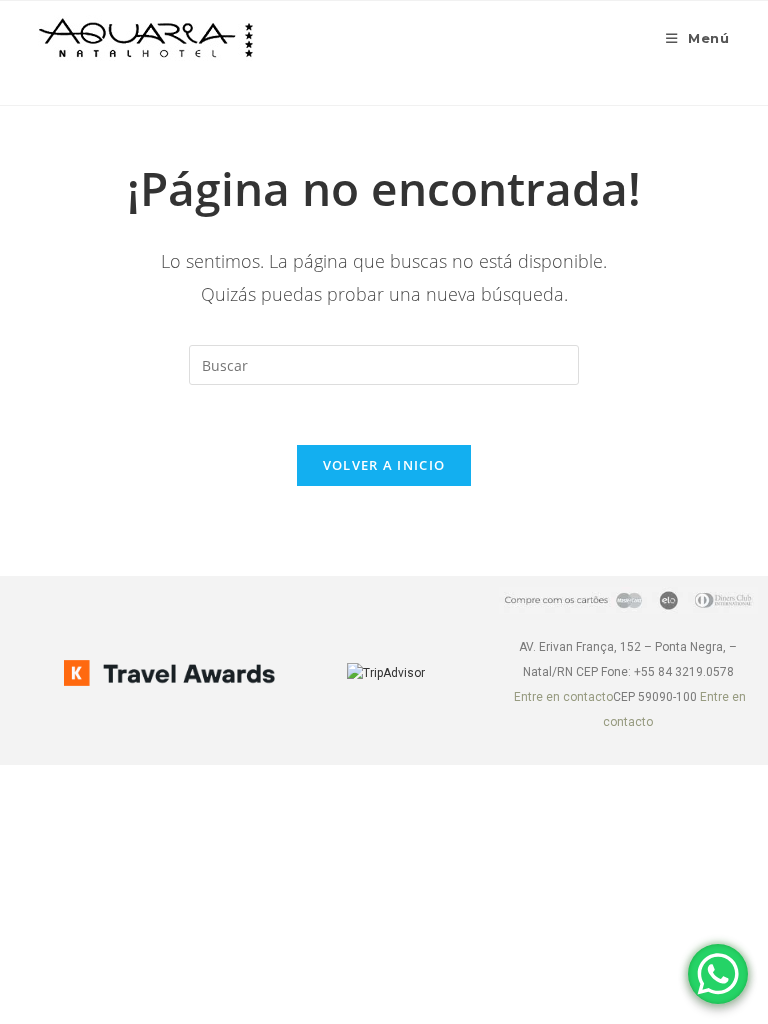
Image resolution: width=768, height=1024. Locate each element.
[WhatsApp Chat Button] (718, 974)
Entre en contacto (563, 697)
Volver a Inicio (384, 465)
